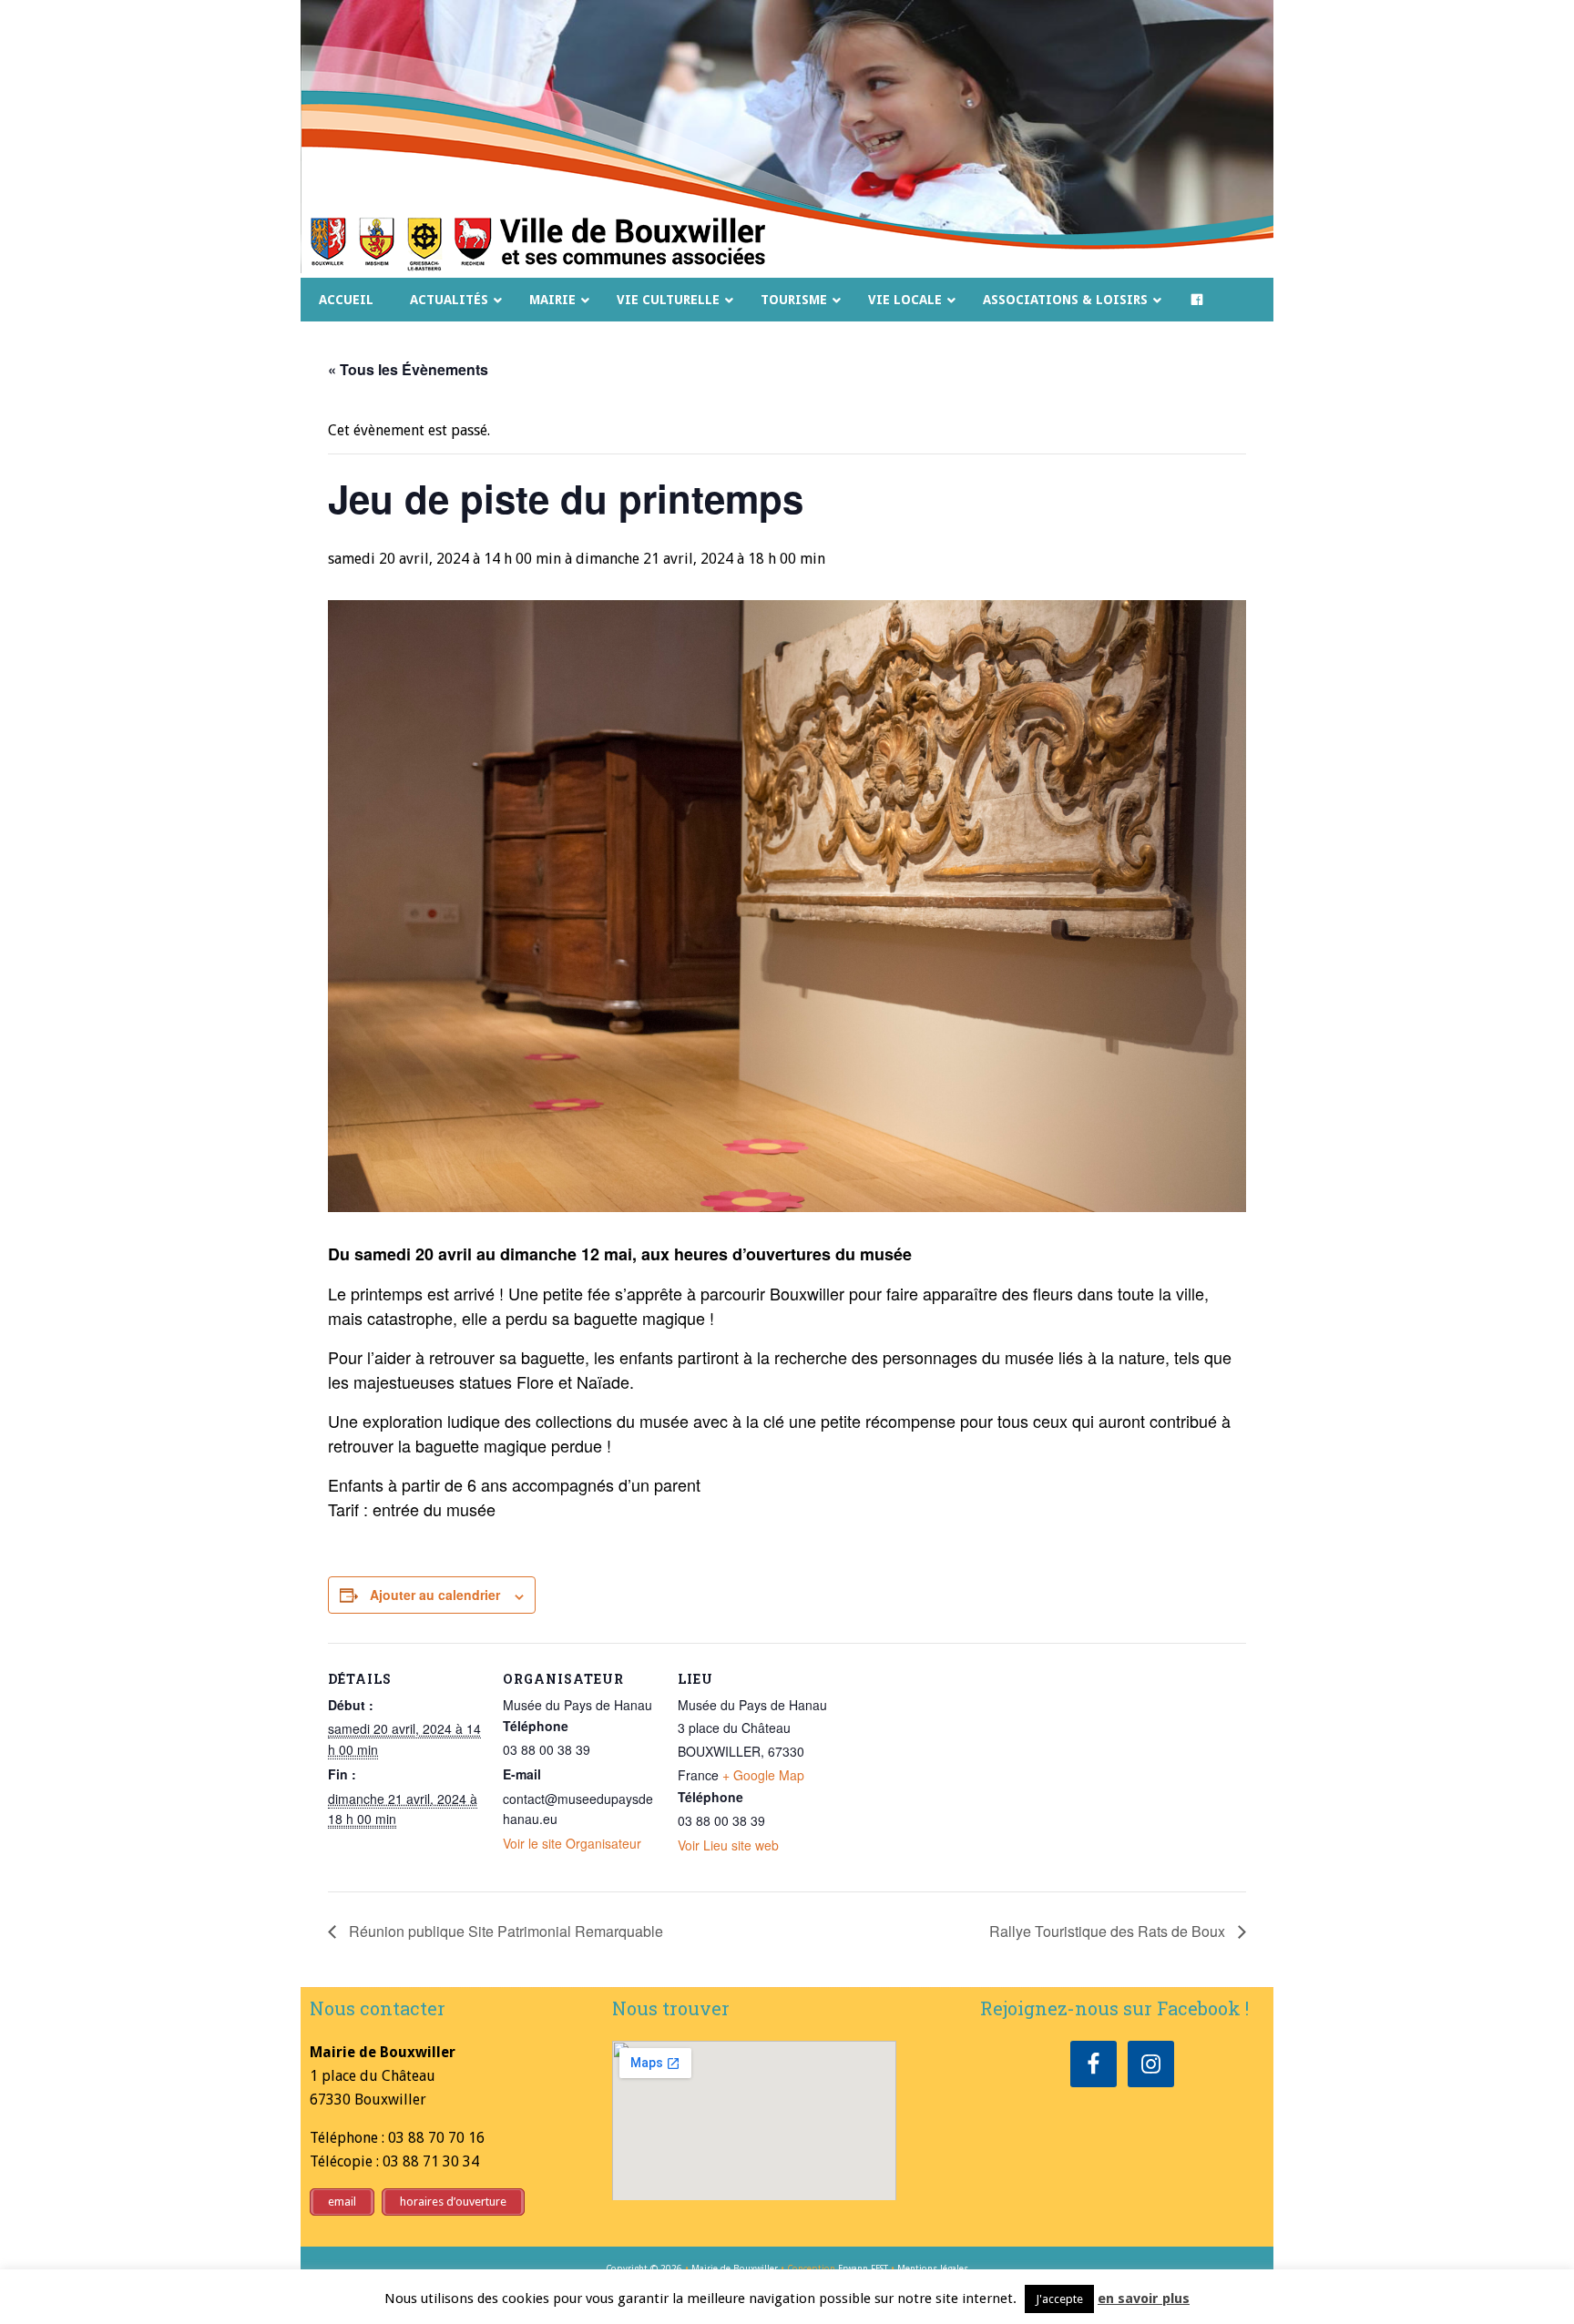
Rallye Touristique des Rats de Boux (1109, 1931)
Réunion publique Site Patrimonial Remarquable (504, 1931)
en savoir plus (1144, 2299)
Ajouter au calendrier (435, 1595)
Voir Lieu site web (728, 1845)
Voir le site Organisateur (572, 1843)
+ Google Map (763, 1775)
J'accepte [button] (1059, 2299)
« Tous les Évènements (408, 369)
